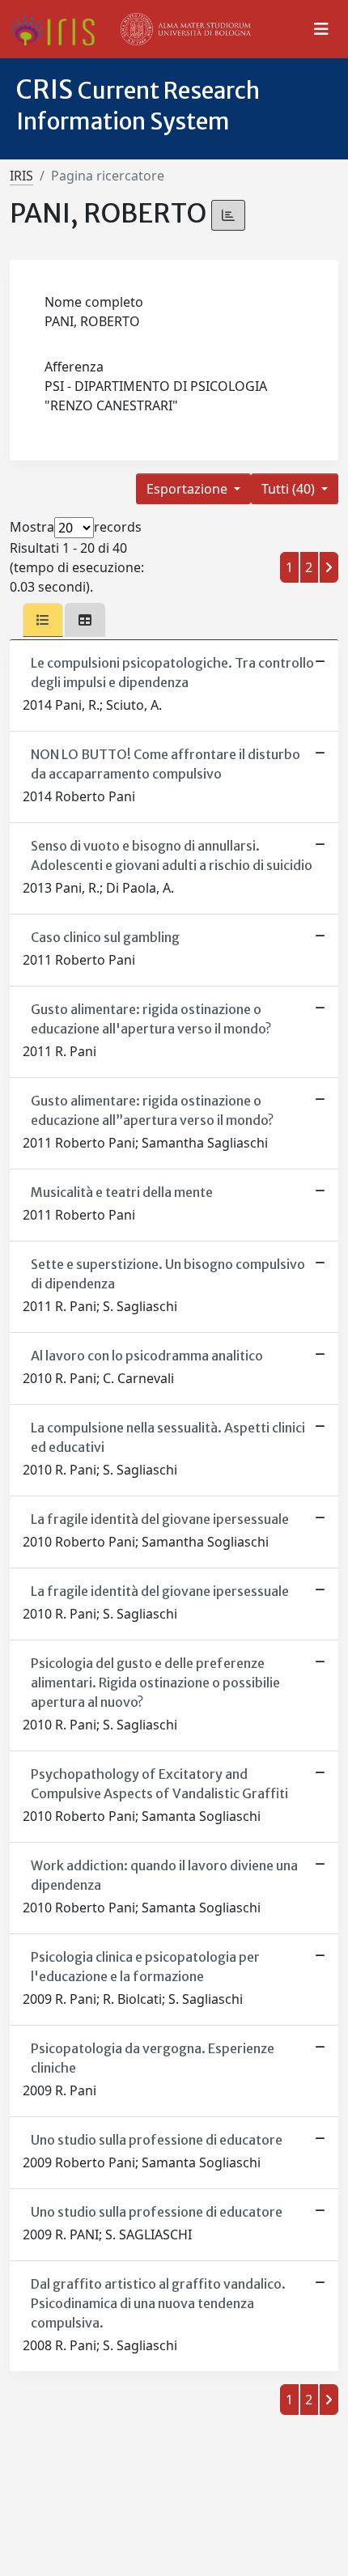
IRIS (21, 176)
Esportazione (189, 489)
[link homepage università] (186, 29)
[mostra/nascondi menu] (321, 29)
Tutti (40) (290, 489)
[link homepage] (59, 29)
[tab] (43, 620)
